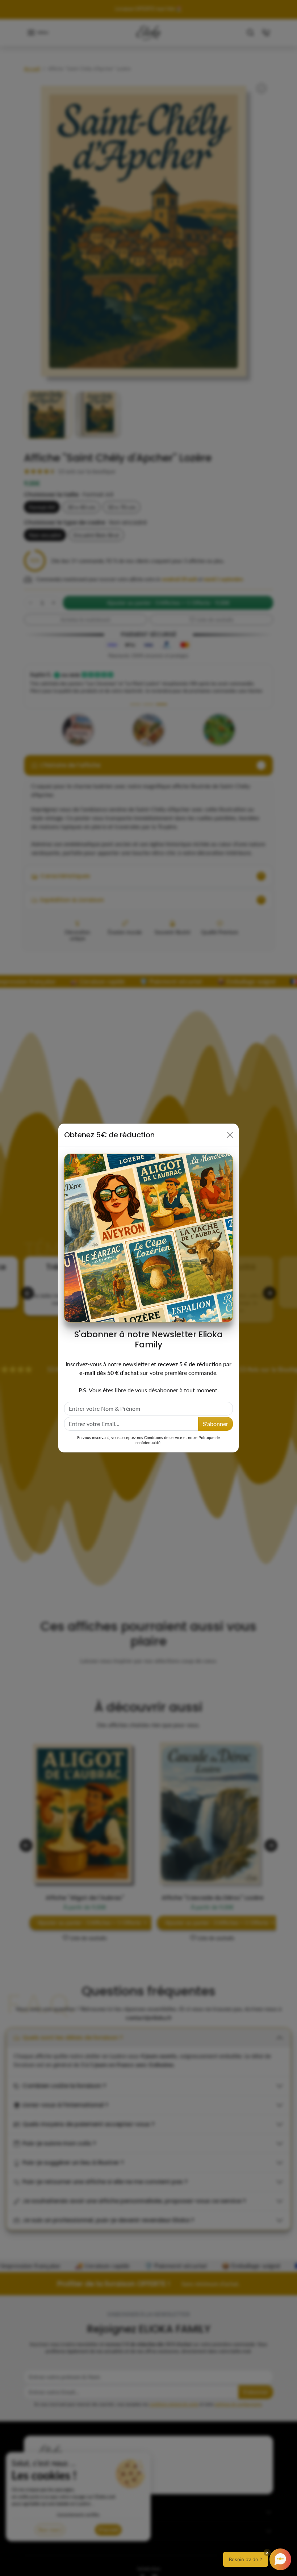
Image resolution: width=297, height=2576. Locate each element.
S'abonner (216, 1424)
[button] (257, 2559)
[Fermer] (230, 1135)
